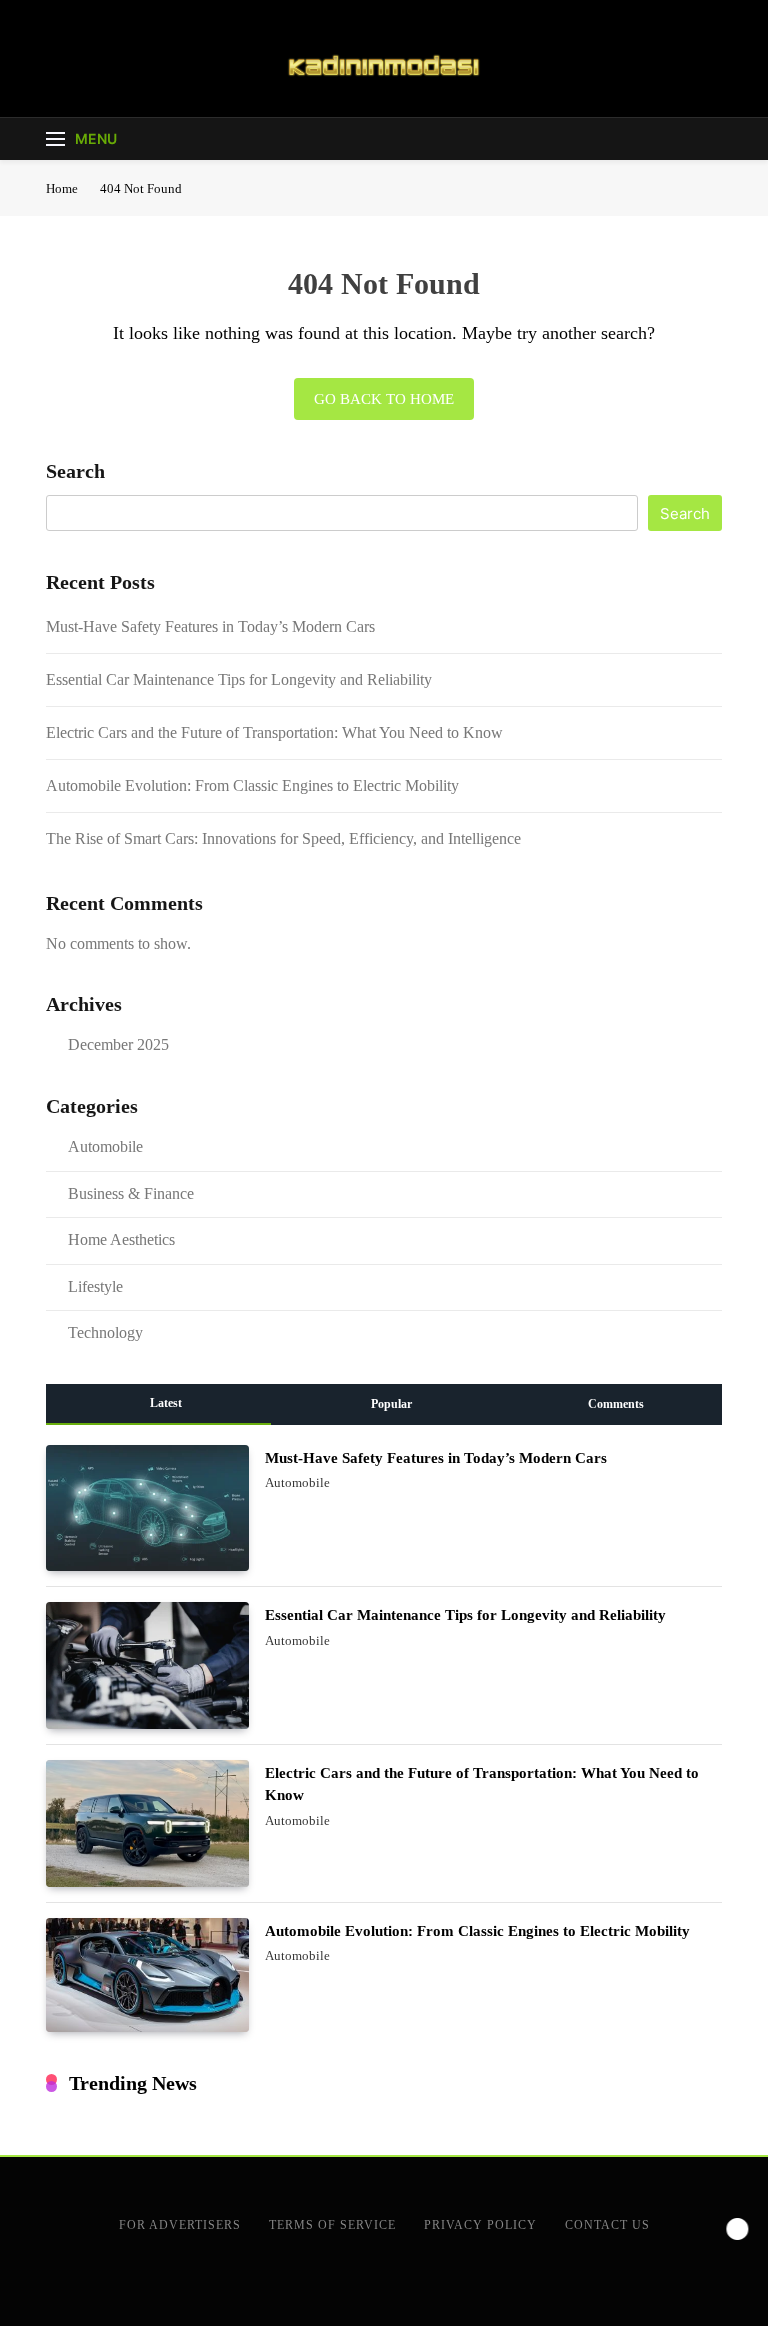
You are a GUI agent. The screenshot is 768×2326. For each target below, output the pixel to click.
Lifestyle (95, 1286)
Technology (105, 1332)
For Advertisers (180, 2225)
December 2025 (118, 1044)
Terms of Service (332, 2225)
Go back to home (384, 399)
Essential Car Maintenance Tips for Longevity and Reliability (239, 679)
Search (75, 471)
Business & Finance (131, 1193)
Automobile (105, 1146)
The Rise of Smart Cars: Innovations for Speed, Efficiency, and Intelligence (283, 838)
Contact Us (607, 2225)
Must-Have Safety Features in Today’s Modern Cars (210, 626)
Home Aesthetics (121, 1239)
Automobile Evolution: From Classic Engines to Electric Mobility (252, 785)
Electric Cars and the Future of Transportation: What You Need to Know (274, 732)
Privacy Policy (480, 2225)
